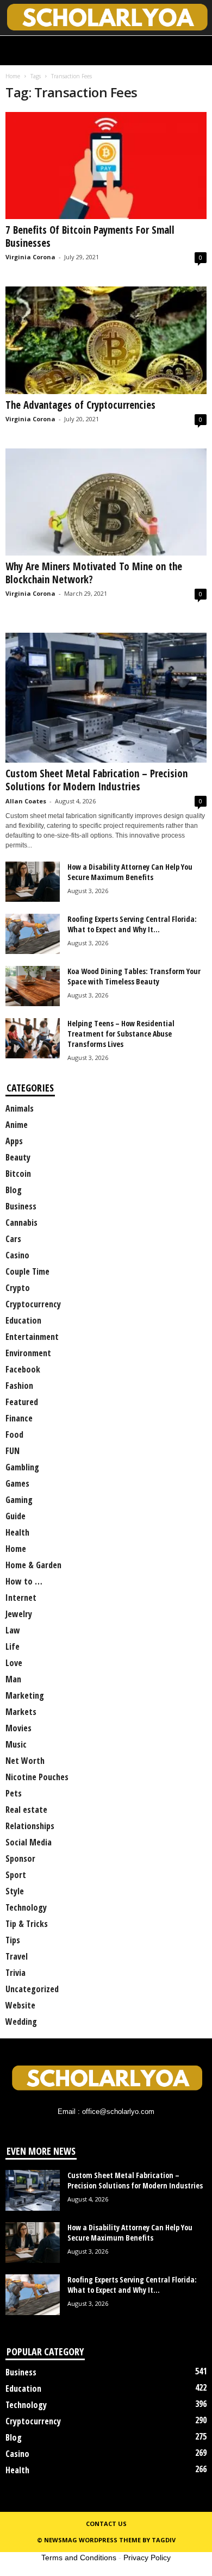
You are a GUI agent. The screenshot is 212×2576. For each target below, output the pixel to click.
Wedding (21, 2022)
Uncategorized (32, 1989)
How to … (24, 1581)
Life (13, 1646)
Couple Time (27, 1271)
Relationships (30, 1826)
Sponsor (20, 1858)
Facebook (23, 1369)
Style (15, 1891)
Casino (17, 1255)
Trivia (15, 1973)
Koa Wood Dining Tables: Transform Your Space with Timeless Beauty (134, 976)
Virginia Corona (30, 257)
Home (13, 76)
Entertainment (32, 1337)
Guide (15, 1516)
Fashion (19, 1386)
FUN (13, 1451)
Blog (14, 1190)
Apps (14, 1141)
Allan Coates (26, 801)
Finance (19, 1418)
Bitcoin (18, 1174)
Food (14, 1434)
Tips (13, 1940)
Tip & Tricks (27, 1924)
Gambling (22, 1467)
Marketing (25, 1695)
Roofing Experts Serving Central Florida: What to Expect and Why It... (132, 924)
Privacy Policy (147, 2558)
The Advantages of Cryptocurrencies (80, 405)
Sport (16, 1875)
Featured (22, 1402)
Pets (14, 1793)
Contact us (106, 2524)
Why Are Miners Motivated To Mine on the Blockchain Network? (94, 573)
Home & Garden (33, 1565)
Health (17, 1532)
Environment (28, 1353)
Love (14, 1663)
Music (16, 1744)
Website (20, 2005)
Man (13, 1679)
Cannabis (21, 1222)
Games (17, 1483)
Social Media (29, 1842)
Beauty (18, 1157)
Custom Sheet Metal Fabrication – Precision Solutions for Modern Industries (96, 780)
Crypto (18, 1288)
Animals (20, 1108)
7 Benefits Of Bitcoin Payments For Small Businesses (90, 236)
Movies (18, 1728)
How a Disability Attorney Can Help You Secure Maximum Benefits (130, 872)
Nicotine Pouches (37, 1777)
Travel (17, 1956)
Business (21, 1206)
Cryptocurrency (33, 1304)
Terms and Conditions (79, 2558)
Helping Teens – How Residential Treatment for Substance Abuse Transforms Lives (121, 1034)
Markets (21, 1712)
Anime (17, 1125)
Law (13, 1630)
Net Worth (25, 1761)
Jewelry (19, 1614)
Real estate (26, 1810)
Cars (13, 1239)
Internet (21, 1598)
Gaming (19, 1500)
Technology (26, 1907)
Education (23, 1320)
